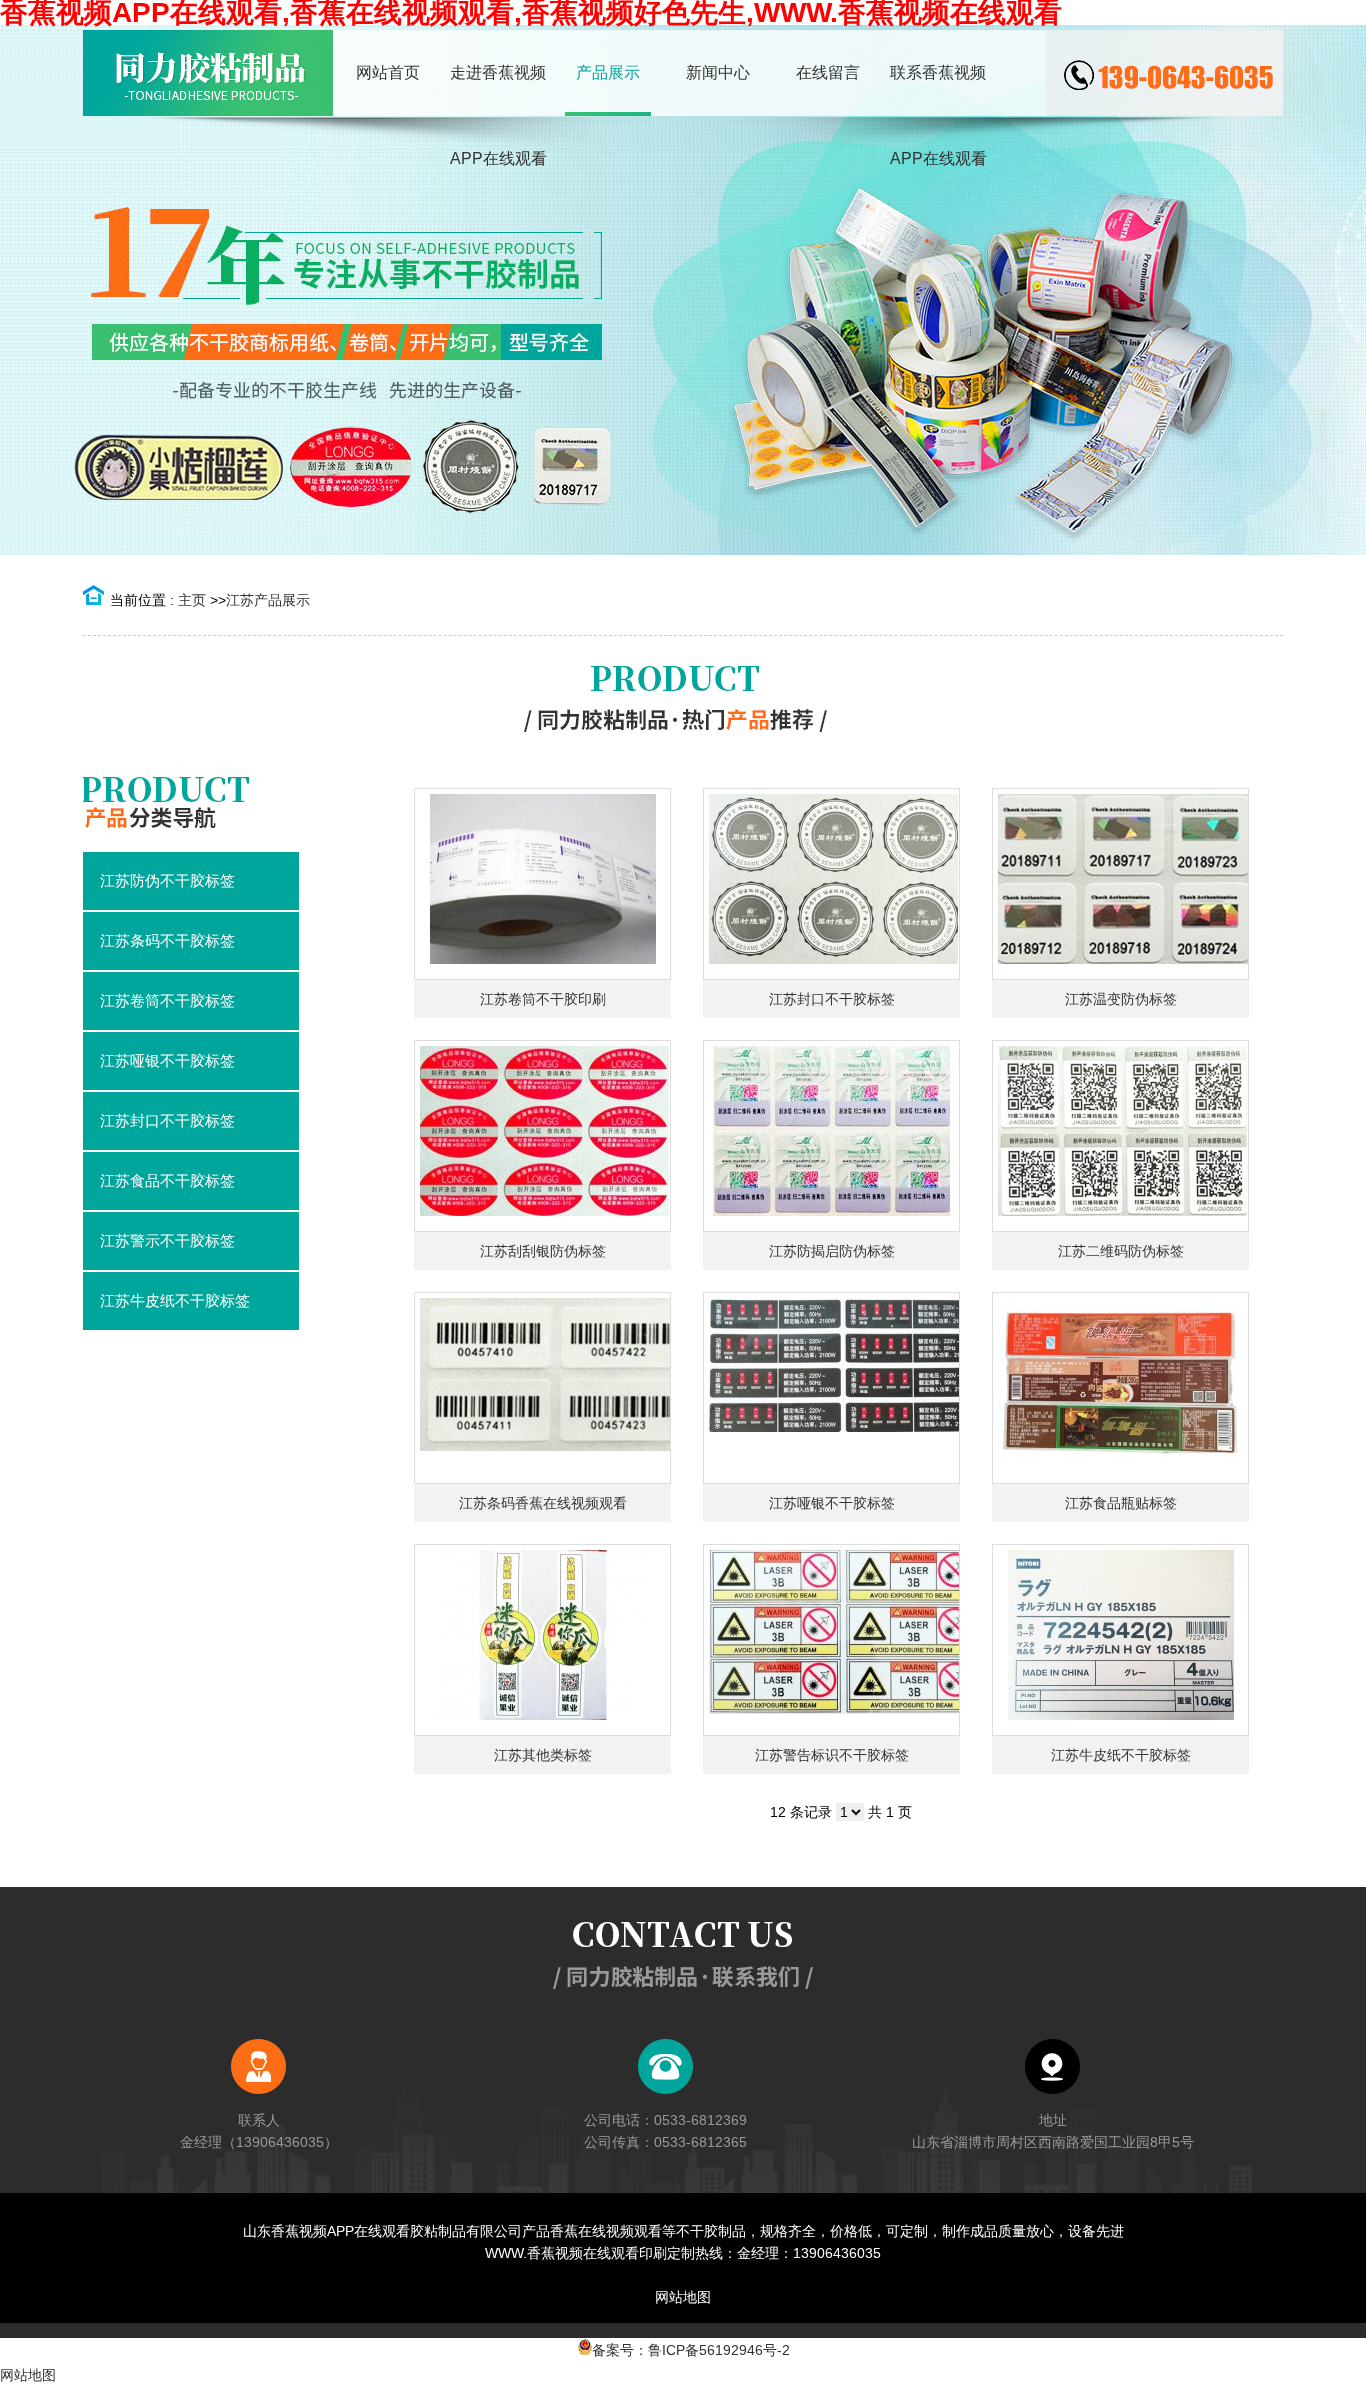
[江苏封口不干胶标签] (831, 884)
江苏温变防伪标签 (1121, 999)
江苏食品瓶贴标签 (1121, 1503)
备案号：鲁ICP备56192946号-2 (691, 2350)
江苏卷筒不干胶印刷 (543, 999)
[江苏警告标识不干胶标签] (831, 1640)
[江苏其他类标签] (542, 1640)
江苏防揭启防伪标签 (832, 1251)
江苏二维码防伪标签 (1121, 1251)
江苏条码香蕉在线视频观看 (543, 1503)
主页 (192, 600)
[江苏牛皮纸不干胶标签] (1120, 1640)
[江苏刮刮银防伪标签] (542, 1136)
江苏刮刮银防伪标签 (543, 1251)
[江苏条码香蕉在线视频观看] (542, 1388)
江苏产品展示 (268, 600)
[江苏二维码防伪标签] (1120, 1136)
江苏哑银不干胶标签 (832, 1503)
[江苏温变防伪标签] (1120, 884)
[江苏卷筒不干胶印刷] (542, 884)
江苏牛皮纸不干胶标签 (1121, 1755)
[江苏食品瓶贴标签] (1120, 1388)
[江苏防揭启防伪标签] (831, 1136)
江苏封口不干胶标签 (832, 999)
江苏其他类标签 (543, 1755)
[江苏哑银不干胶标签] (831, 1388)
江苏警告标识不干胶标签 (832, 1755)
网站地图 (683, 2297)
